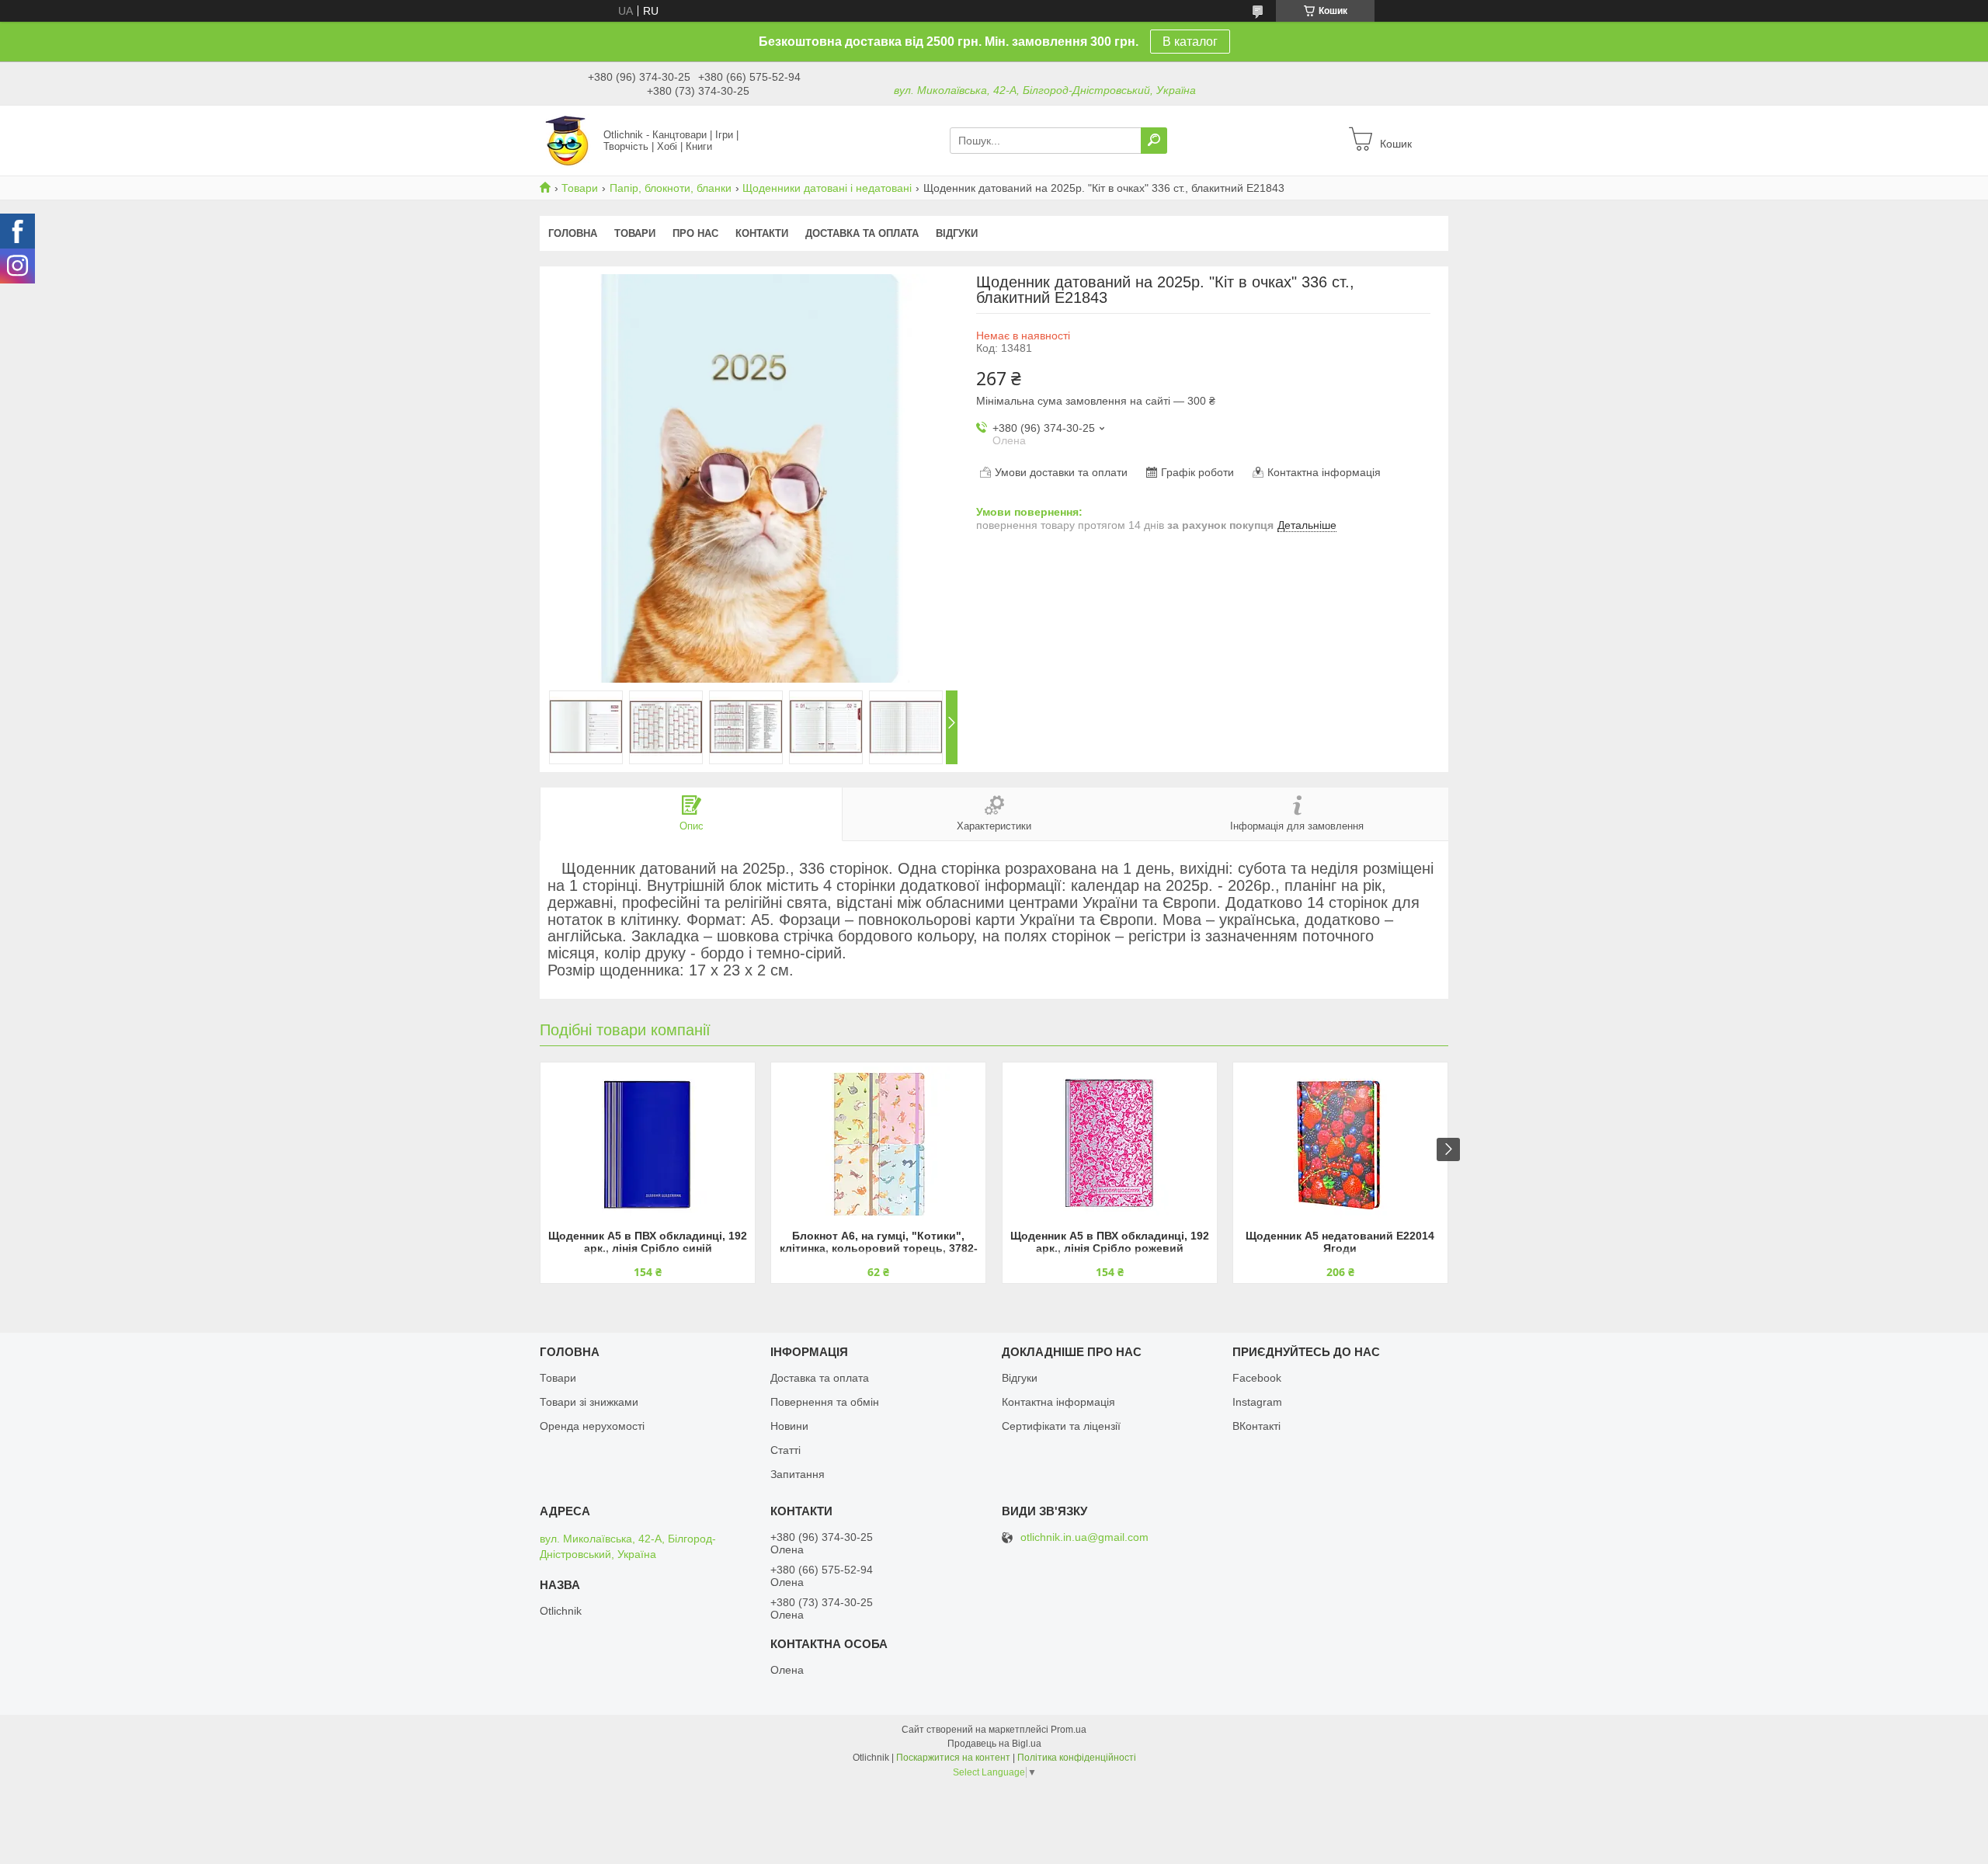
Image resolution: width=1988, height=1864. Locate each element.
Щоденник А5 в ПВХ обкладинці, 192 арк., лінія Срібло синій (648, 1242)
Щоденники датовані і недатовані (827, 188)
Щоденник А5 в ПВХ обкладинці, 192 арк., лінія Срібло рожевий (1110, 1242)
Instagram (1257, 1402)
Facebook (1257, 1378)
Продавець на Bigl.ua (994, 1744)
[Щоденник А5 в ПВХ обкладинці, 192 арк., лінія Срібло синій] (648, 1144)
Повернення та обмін (825, 1402)
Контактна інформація (1058, 1402)
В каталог (1190, 42)
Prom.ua (1069, 1730)
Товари (580, 188)
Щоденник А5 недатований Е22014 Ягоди (1340, 1242)
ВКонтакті (1256, 1426)
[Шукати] (1154, 141)
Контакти (762, 233)
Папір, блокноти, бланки (671, 188)
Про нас (695, 233)
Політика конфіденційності (1077, 1758)
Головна (573, 233)
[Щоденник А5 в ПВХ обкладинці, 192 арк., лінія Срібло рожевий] (1110, 1144)
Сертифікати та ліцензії (1061, 1426)
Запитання (798, 1474)
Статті (785, 1450)
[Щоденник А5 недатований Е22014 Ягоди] (1340, 1144)
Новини (789, 1426)
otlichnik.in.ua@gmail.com (1084, 1537)
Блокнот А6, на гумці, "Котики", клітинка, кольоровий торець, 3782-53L (879, 1243)
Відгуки (957, 233)
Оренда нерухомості (592, 1426)
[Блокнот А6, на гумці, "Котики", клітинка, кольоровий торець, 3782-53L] (878, 1144)
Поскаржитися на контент (953, 1758)
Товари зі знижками (589, 1402)
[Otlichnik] (567, 140)
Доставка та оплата (862, 233)
